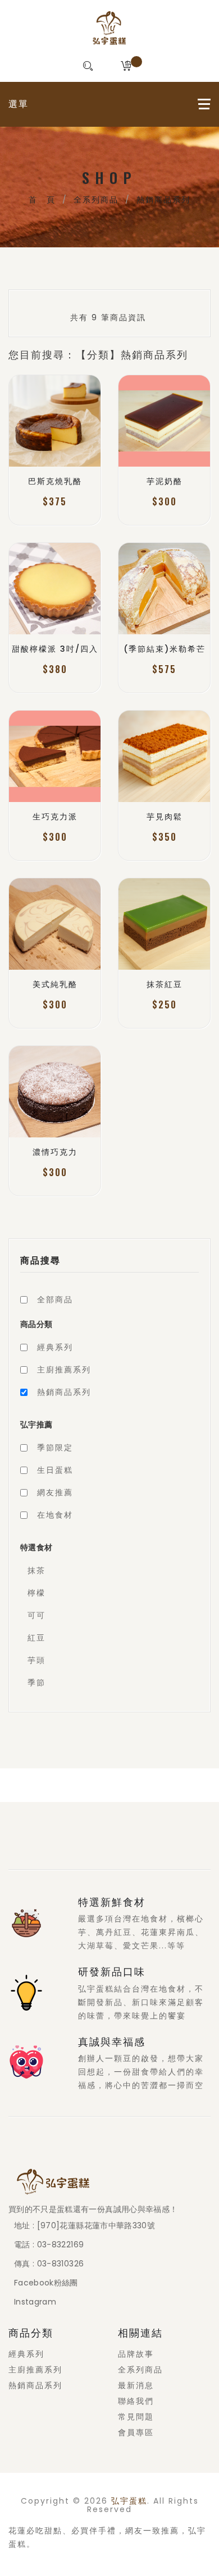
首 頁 (42, 200)
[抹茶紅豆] (164, 924)
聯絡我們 (136, 2401)
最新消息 (136, 2385)
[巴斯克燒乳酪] (55, 421)
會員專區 (136, 2432)
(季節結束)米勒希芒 (165, 649)
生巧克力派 (55, 817)
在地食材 (55, 1515)
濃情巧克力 (55, 1152)
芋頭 (36, 1660)
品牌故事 (136, 2354)
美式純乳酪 (55, 984)
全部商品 (55, 1299)
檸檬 (36, 1593)
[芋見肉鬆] (164, 756)
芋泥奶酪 (165, 481)
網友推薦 (55, 1492)
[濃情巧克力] (55, 1092)
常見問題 (136, 2417)
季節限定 (55, 1448)
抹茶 (36, 1570)
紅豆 (36, 1638)
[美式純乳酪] (55, 924)
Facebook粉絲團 (46, 2283)
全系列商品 (96, 200)
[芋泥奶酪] (164, 421)
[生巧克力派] (55, 756)
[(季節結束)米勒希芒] (164, 589)
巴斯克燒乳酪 (55, 481)
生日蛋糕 (55, 1470)
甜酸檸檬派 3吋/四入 (55, 649)
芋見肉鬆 (165, 817)
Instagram (35, 2302)
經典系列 (55, 1347)
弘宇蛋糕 (129, 2501)
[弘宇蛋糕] (109, 28)
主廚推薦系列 (64, 1370)
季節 (36, 1683)
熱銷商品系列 (163, 200)
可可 (36, 1615)
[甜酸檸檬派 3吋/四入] (55, 589)
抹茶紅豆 (165, 984)
